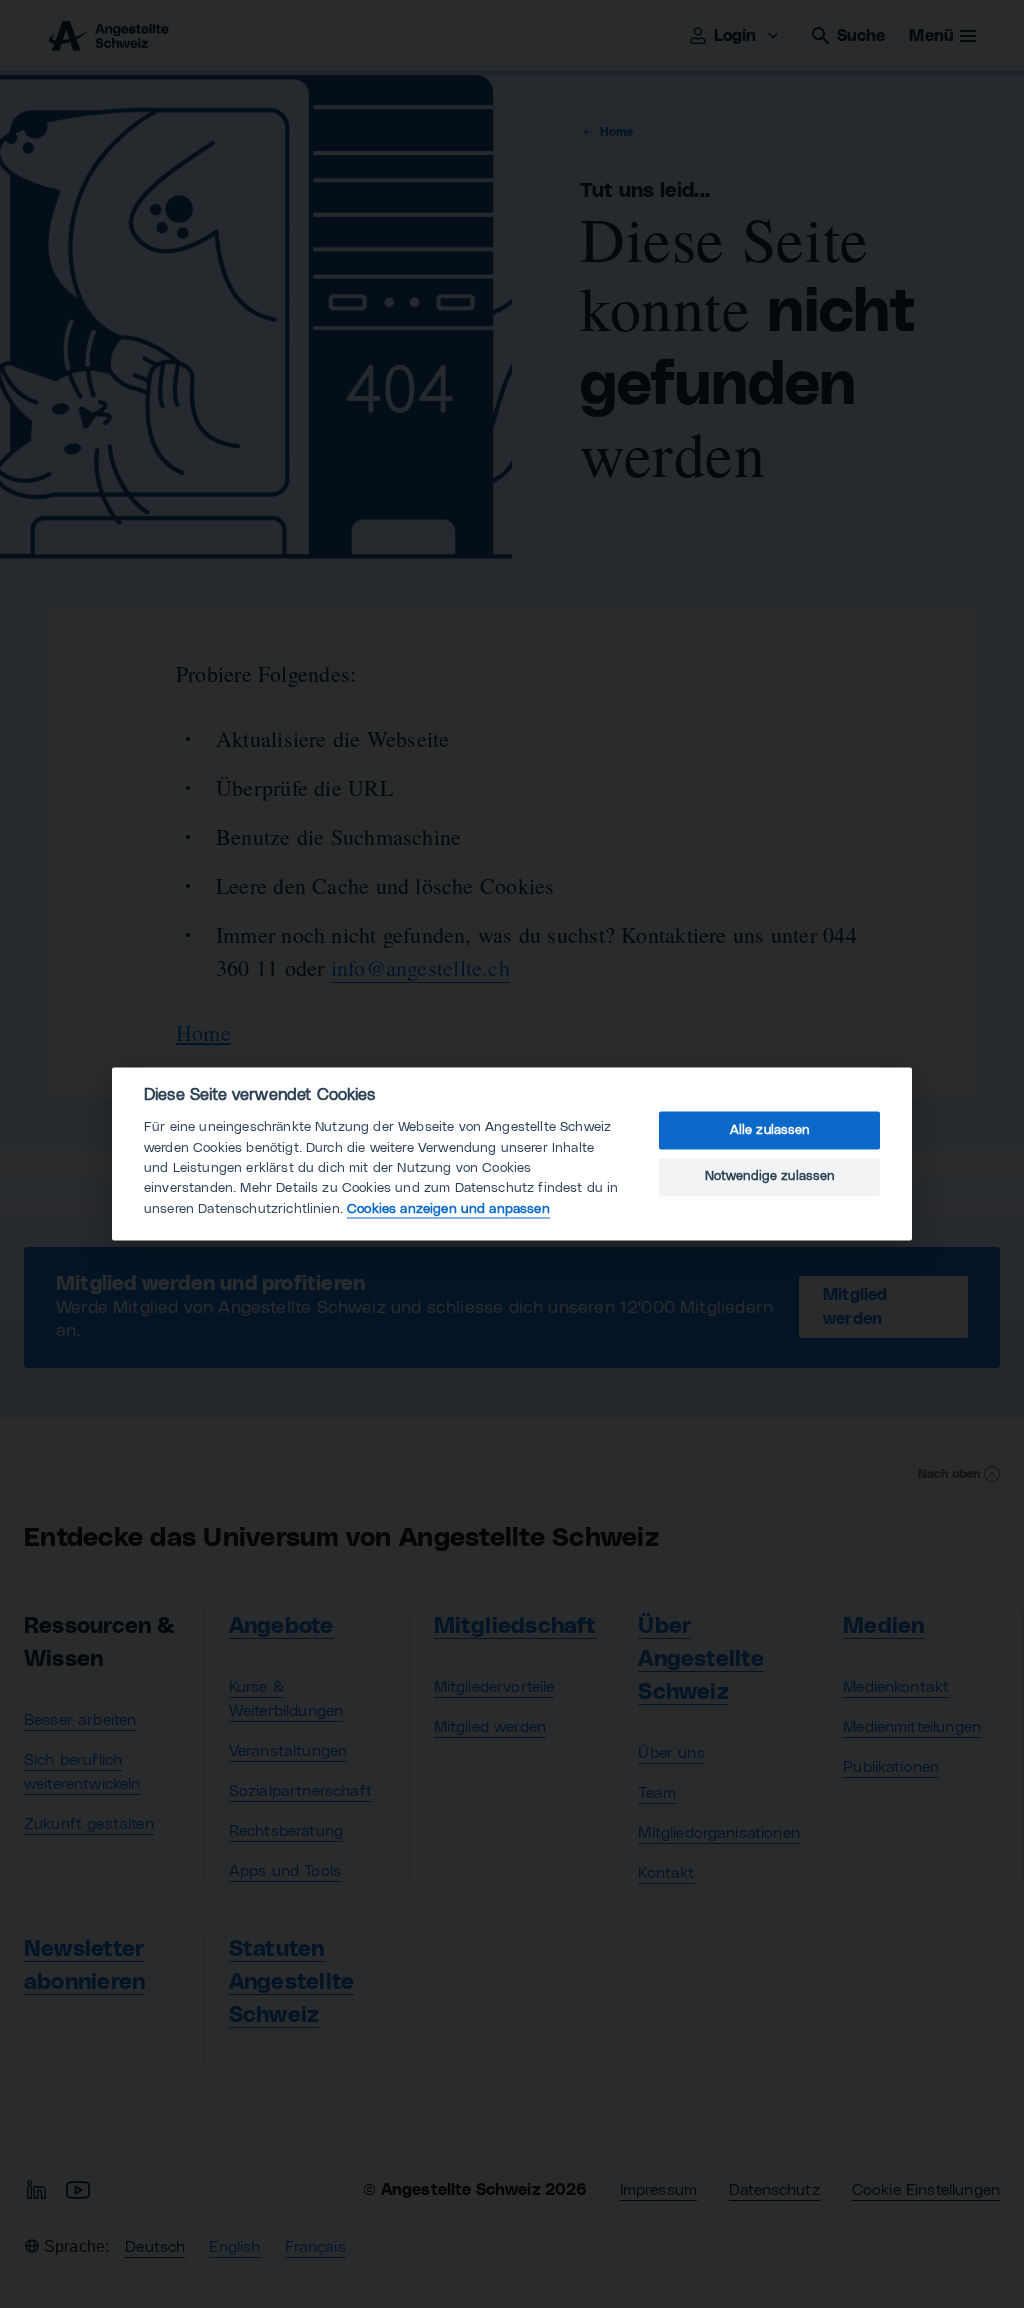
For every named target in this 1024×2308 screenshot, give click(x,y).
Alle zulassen (770, 1130)
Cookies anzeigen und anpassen (448, 1209)
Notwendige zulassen (770, 1176)
